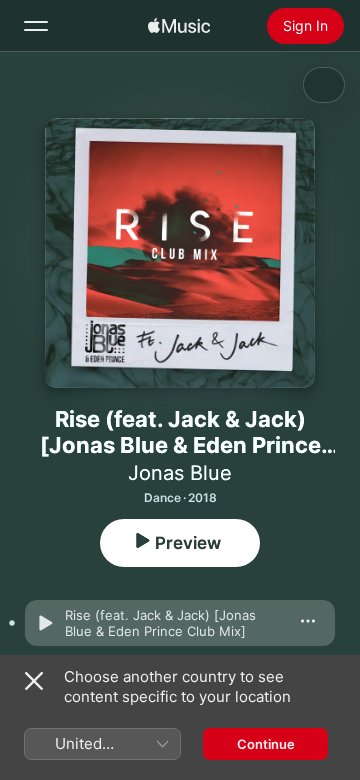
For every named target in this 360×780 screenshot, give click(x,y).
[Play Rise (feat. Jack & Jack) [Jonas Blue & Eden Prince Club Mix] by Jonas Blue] (45, 623)
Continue (266, 744)
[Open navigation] (36, 26)
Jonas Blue (180, 473)
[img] (179, 26)
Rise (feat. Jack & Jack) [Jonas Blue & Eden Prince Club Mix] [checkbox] (160, 623)
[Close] (34, 681)
